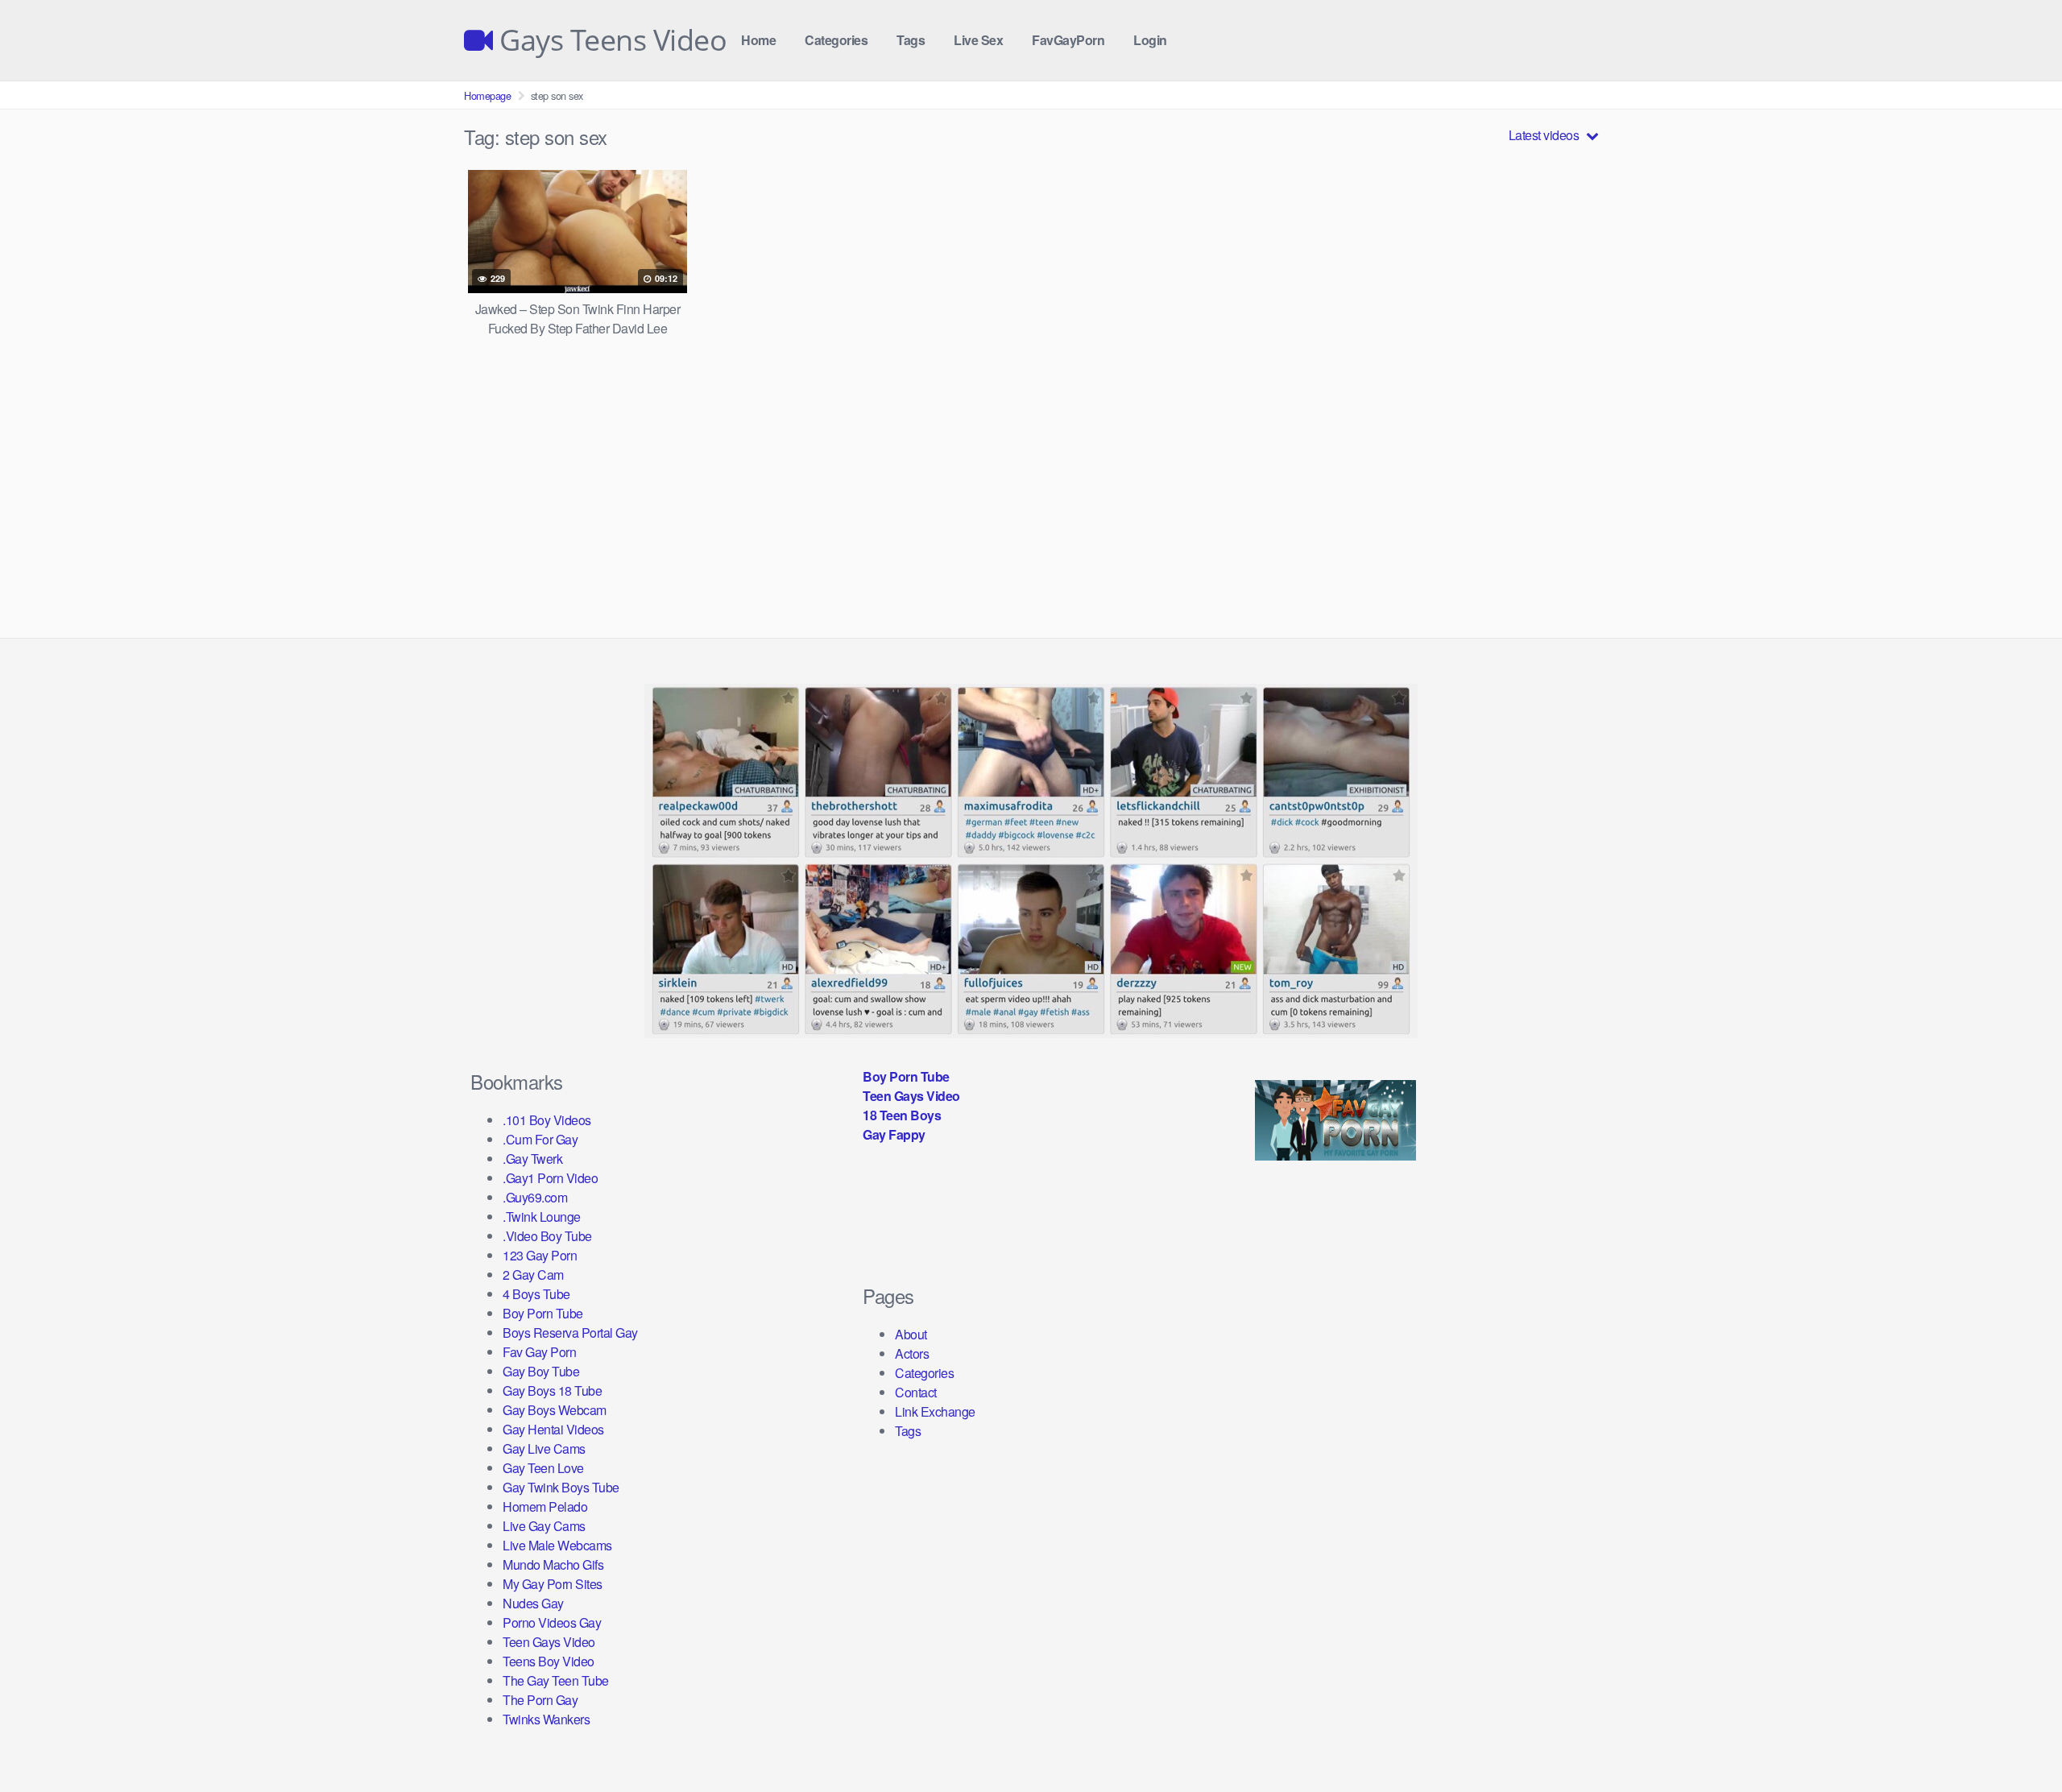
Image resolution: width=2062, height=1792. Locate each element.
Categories (836, 40)
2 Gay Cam (533, 1275)
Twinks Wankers (546, 1719)
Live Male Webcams (557, 1545)
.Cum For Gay (540, 1139)
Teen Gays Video (549, 1642)
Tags (911, 40)
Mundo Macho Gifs (553, 1564)
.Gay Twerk (532, 1159)
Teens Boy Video (549, 1661)
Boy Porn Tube (543, 1313)
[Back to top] (2018, 1740)
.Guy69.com (535, 1197)
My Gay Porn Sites (553, 1584)
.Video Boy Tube (547, 1236)
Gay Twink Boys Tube (561, 1487)
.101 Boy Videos (547, 1120)
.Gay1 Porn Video (550, 1178)
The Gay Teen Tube (556, 1680)
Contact (916, 1392)
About (911, 1334)
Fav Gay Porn (539, 1352)
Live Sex (978, 40)
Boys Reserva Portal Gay (570, 1333)
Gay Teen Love (543, 1468)
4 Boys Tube (536, 1294)
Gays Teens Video (610, 40)
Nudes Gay (533, 1603)
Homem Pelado (545, 1506)
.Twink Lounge (542, 1217)
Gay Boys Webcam (555, 1410)
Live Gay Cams (544, 1526)
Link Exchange (935, 1411)
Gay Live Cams (544, 1448)
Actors (912, 1353)
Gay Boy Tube (541, 1371)
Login (1150, 40)
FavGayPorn (1068, 40)
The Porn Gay (540, 1700)
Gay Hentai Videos (553, 1429)
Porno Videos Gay (552, 1622)
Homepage (487, 95)
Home (758, 40)
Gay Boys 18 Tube (552, 1391)
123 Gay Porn (540, 1255)
